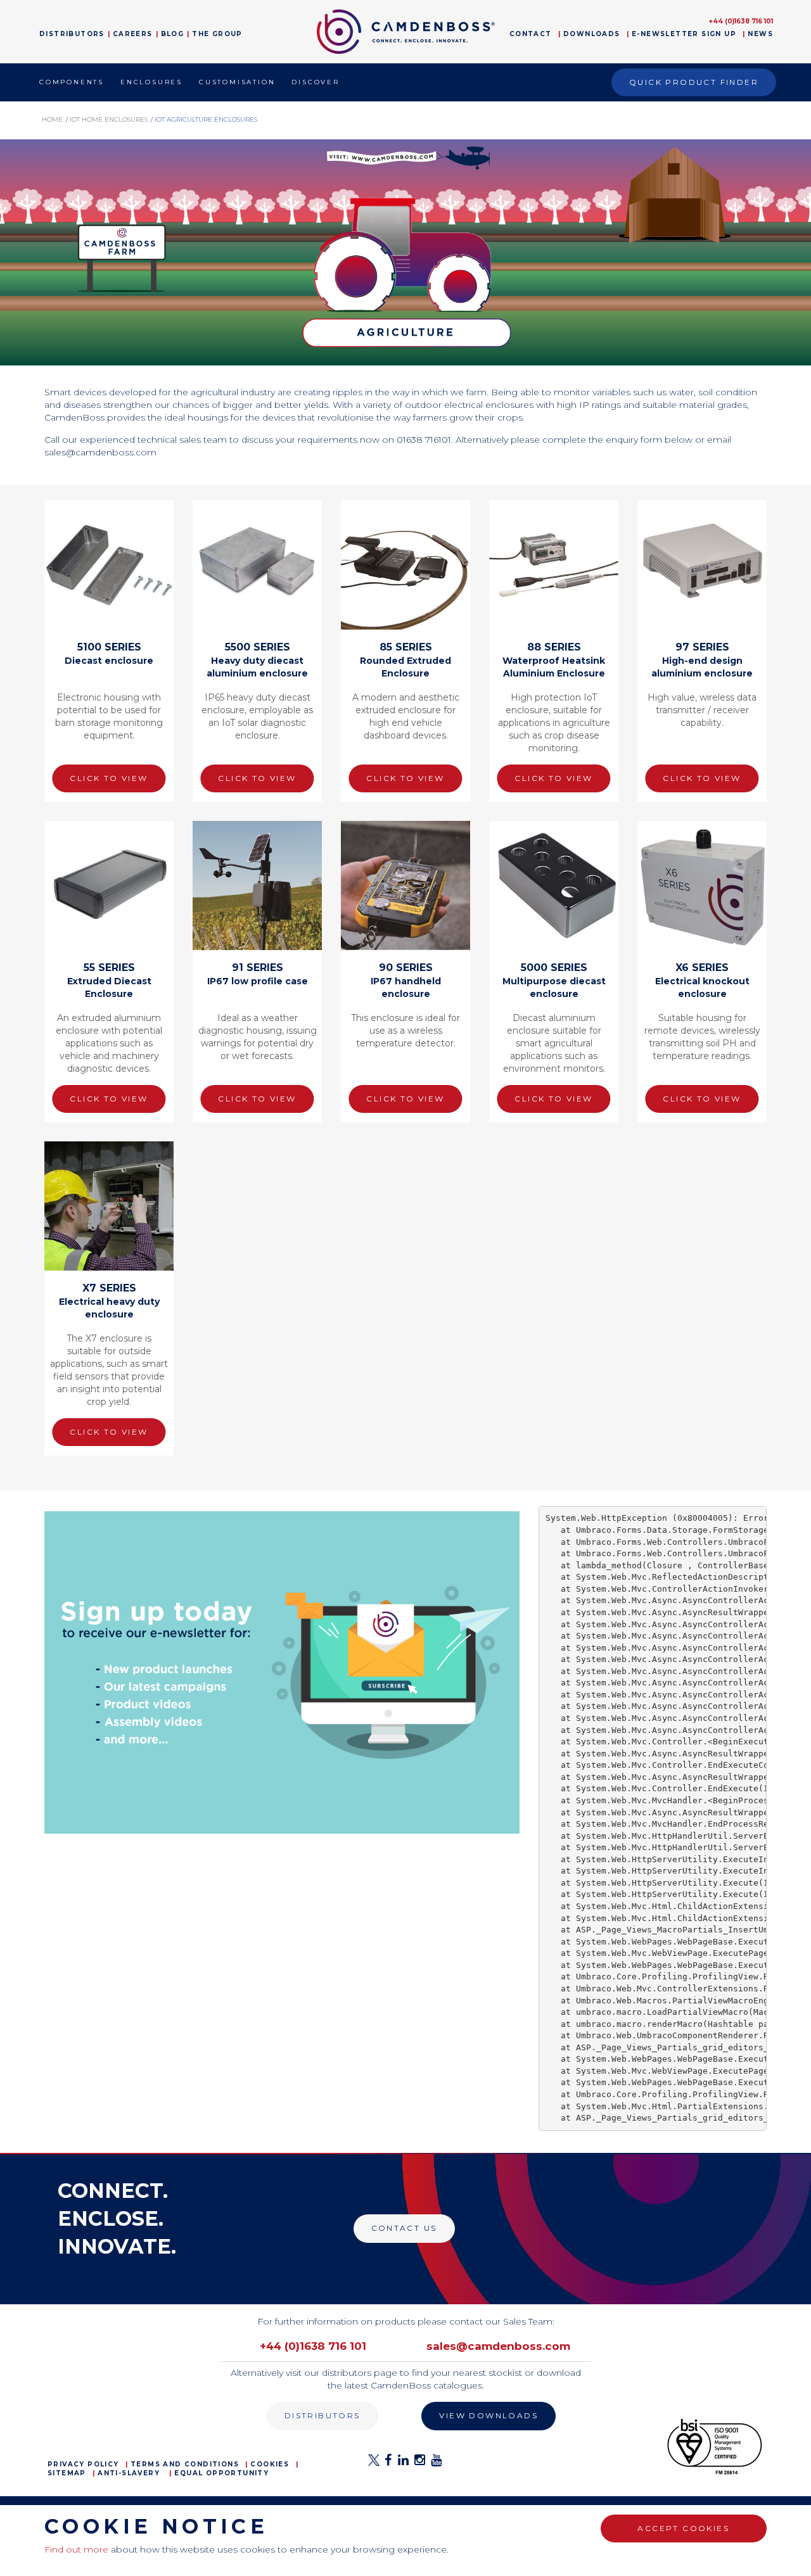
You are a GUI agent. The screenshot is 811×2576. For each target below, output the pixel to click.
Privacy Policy (83, 2464)
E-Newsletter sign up (684, 34)
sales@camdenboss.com (498, 2346)
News (760, 34)
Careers (133, 34)
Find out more (76, 2549)
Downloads (592, 34)
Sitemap (67, 2473)
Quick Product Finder (694, 82)
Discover (315, 82)
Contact (531, 34)
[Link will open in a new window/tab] (374, 2464)
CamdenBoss (406, 32)
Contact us (404, 2228)
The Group (217, 34)
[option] (405, 252)
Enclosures (151, 82)
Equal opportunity (221, 2473)
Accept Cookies (683, 2528)
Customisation (237, 82)
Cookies (270, 2464)
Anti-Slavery (129, 2473)
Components (72, 82)
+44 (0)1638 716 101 (741, 21)
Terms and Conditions (185, 2464)
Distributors (72, 34)
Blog (173, 34)
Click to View (109, 778)
